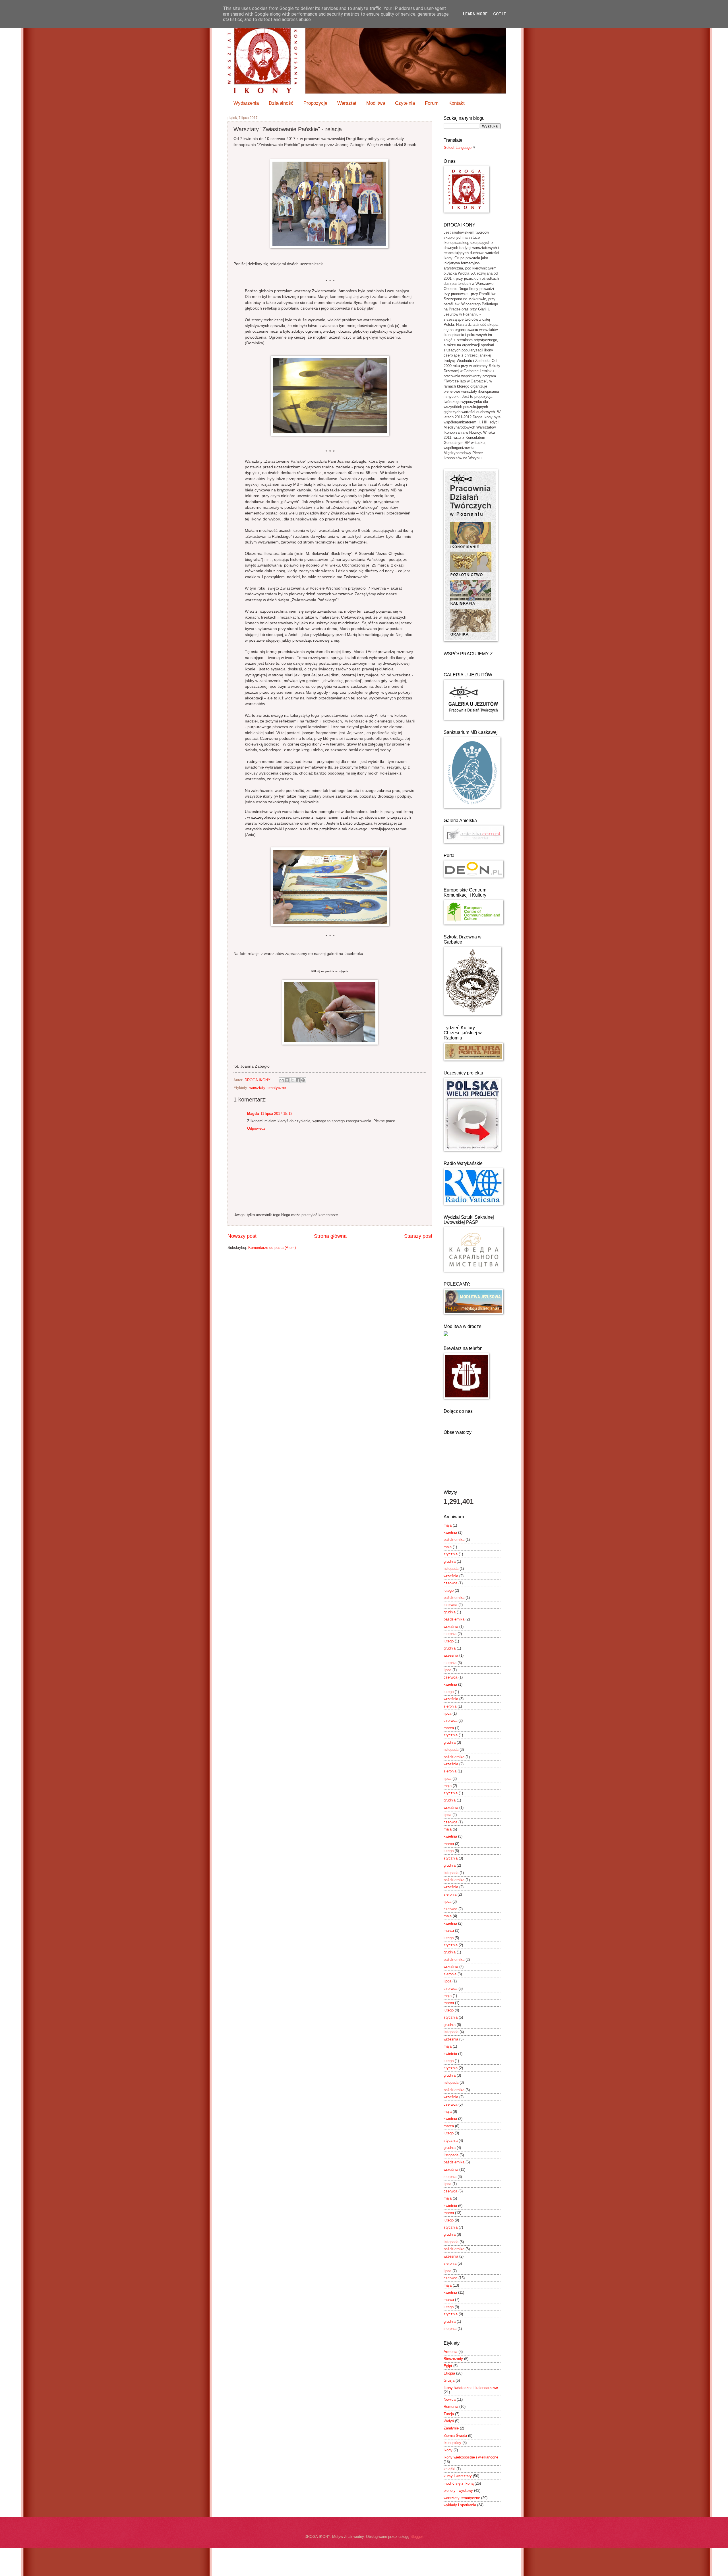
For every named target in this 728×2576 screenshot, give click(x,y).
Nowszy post (242, 1236)
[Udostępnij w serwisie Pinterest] (303, 1080)
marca (449, 1728)
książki (449, 2469)
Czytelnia (405, 103)
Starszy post (418, 1236)
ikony (448, 2450)
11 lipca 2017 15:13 (276, 1114)
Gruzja (449, 2380)
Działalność (281, 103)
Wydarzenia (246, 103)
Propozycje (315, 103)
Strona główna (330, 1236)
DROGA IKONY (258, 1080)
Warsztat (347, 103)
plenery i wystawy (458, 2490)
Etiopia (449, 2373)
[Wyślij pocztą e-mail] (282, 1080)
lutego (449, 1590)
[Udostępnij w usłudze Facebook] (298, 1080)
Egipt (448, 2366)
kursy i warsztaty (458, 2476)
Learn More (475, 14)
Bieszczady (453, 2359)
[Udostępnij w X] (292, 1080)
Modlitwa (376, 103)
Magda (253, 1114)
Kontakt (457, 103)
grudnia (450, 1561)
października (454, 1540)
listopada (451, 1569)
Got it (500, 14)
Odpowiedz (256, 1128)
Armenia (450, 2352)
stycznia (451, 1554)
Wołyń (449, 2421)
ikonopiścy (452, 2443)
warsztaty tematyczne (268, 1088)
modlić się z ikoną (459, 2483)
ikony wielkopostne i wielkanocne (471, 2457)
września (451, 1576)
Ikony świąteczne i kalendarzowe (471, 2388)
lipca (447, 1670)
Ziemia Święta (455, 2436)
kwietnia (450, 1532)
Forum (432, 103)
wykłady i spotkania (460, 2505)
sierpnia (450, 1634)
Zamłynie (451, 2428)
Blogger (416, 2537)
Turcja (449, 2414)
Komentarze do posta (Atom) (272, 1248)
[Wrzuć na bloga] (287, 1080)
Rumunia (451, 2407)
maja (448, 1525)
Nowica (450, 2399)
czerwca (450, 1583)
